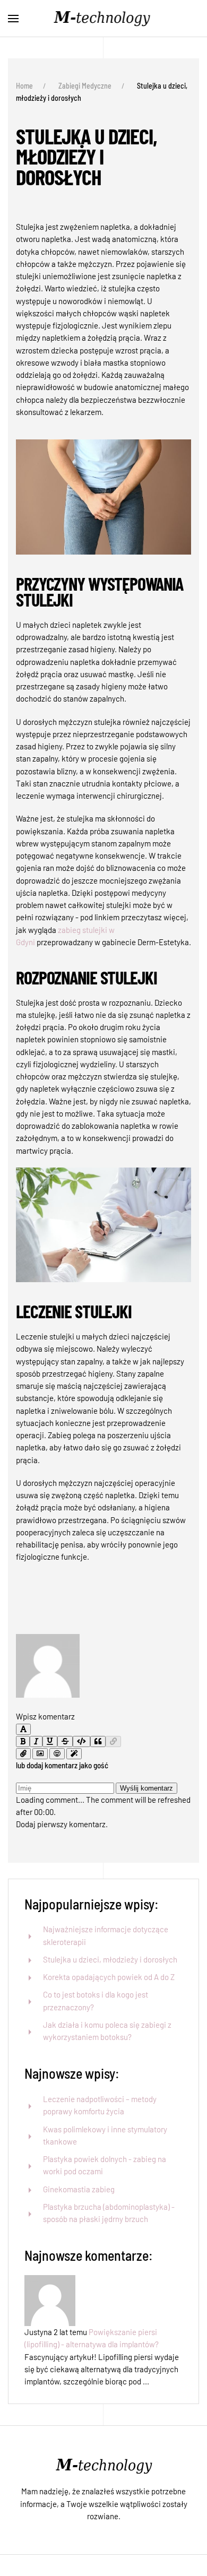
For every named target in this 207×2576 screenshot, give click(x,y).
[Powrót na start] (103, 19)
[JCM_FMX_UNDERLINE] (50, 1741)
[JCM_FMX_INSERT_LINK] (113, 1741)
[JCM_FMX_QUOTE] (98, 1741)
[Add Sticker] (40, 1754)
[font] (23, 1729)
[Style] (74, 1754)
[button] (13, 19)
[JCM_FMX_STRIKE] (65, 1741)
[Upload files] (23, 1754)
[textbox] (103, 1704)
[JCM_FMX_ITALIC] (36, 1741)
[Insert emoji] (57, 1754)
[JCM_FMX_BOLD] (23, 1741)
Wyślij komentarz (146, 1788)
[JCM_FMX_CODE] (81, 1741)
